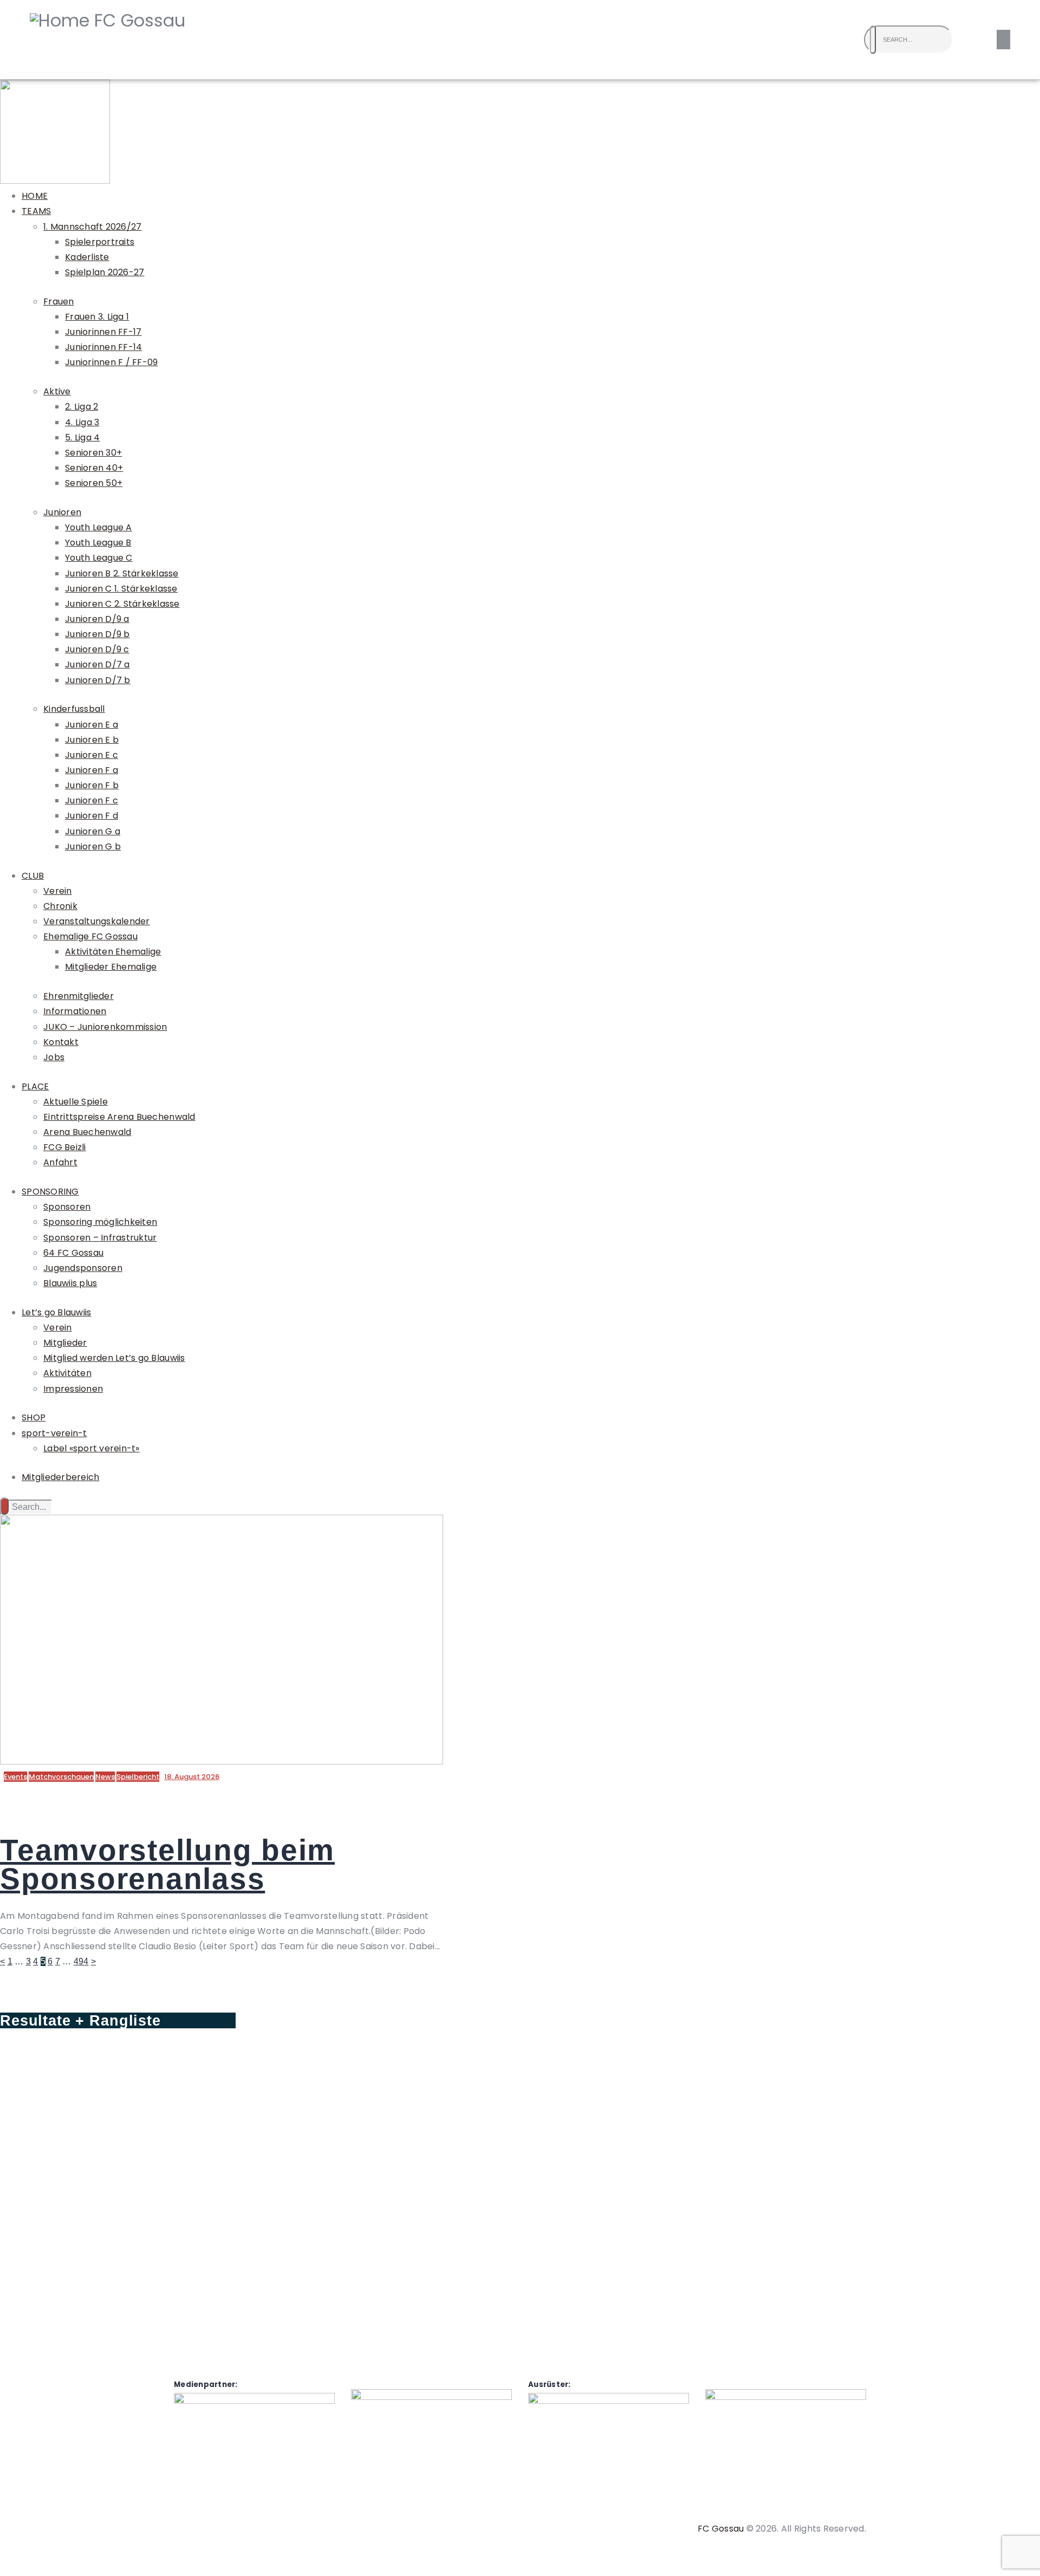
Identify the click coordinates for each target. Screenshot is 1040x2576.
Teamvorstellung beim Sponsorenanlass (167, 1864)
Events (15, 1777)
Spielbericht (138, 1777)
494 (81, 1961)
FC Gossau (721, 2529)
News (105, 1777)
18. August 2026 (192, 1777)
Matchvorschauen (61, 1777)
